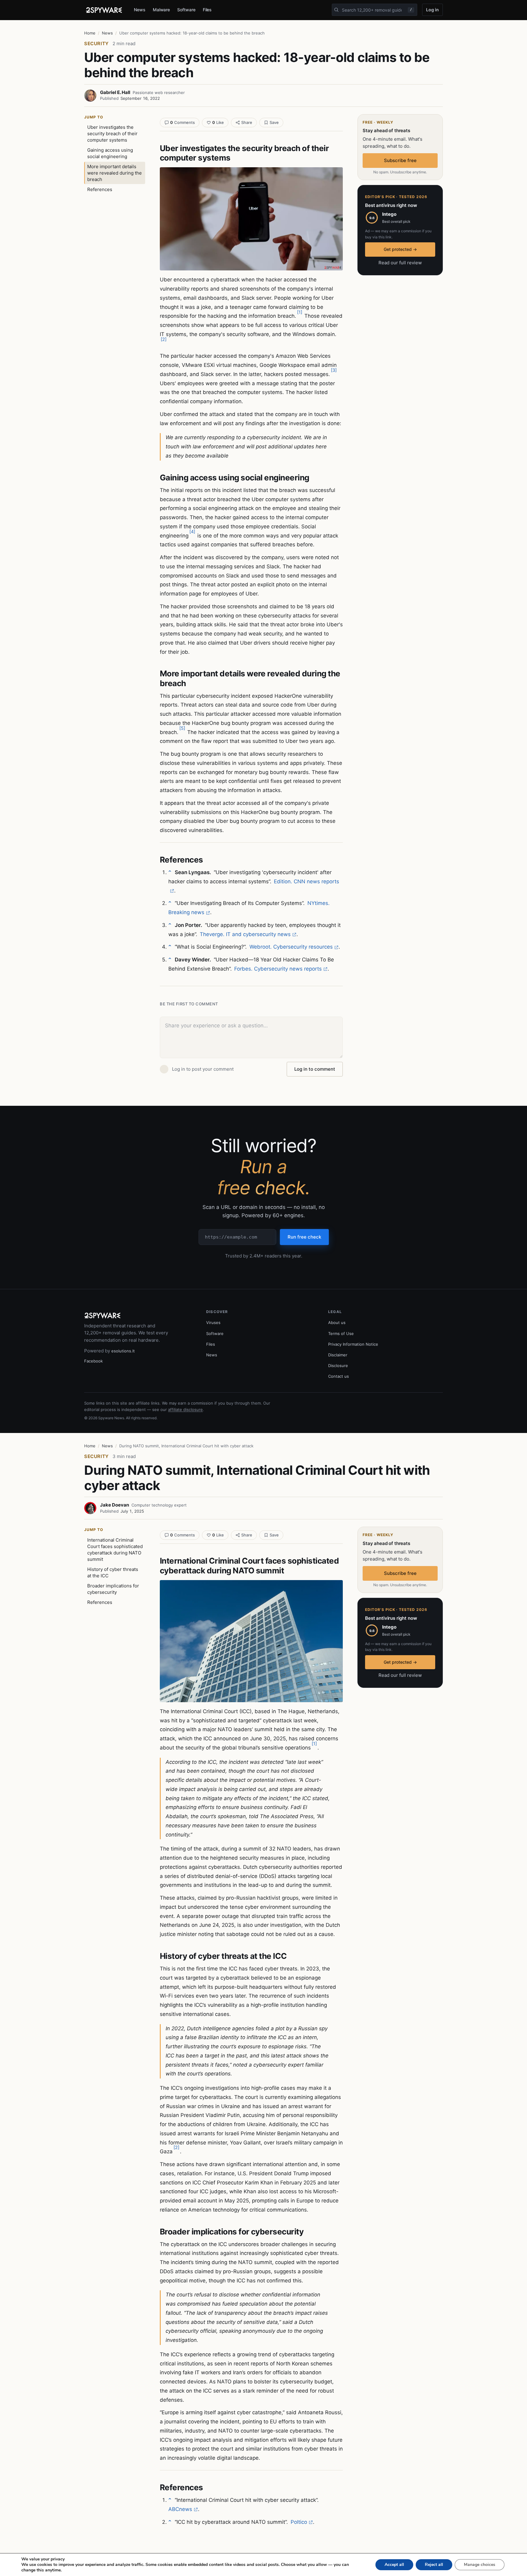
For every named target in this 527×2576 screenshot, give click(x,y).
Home (90, 33)
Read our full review (400, 263)
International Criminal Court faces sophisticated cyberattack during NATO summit (115, 1550)
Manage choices (480, 2565)
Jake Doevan (115, 1505)
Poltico (299, 2522)
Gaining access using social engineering (110, 153)
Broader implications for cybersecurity (113, 1589)
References (100, 189)
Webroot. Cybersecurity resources (291, 947)
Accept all (394, 2565)
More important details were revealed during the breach (115, 173)
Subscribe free (400, 160)
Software (186, 10)
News (140, 10)
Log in (432, 10)
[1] (300, 312)
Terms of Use (341, 1333)
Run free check (304, 1237)
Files (207, 10)
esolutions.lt (123, 1351)
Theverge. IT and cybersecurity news (245, 934)
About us (337, 1322)
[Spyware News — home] (104, 10)
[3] (334, 370)
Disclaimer (338, 1355)
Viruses (213, 1322)
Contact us (339, 1376)
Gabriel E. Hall (115, 92)
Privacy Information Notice (353, 1344)
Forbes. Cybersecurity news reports (278, 969)
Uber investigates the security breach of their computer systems (112, 134)
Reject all (434, 2565)
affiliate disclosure (185, 1409)
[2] (164, 339)
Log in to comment (315, 1069)
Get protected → (400, 249)
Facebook (93, 1361)
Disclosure (338, 1366)
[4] (192, 532)
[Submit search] (336, 10)
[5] (182, 728)
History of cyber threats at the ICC (113, 1572)
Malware (161, 10)
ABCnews (180, 2509)
